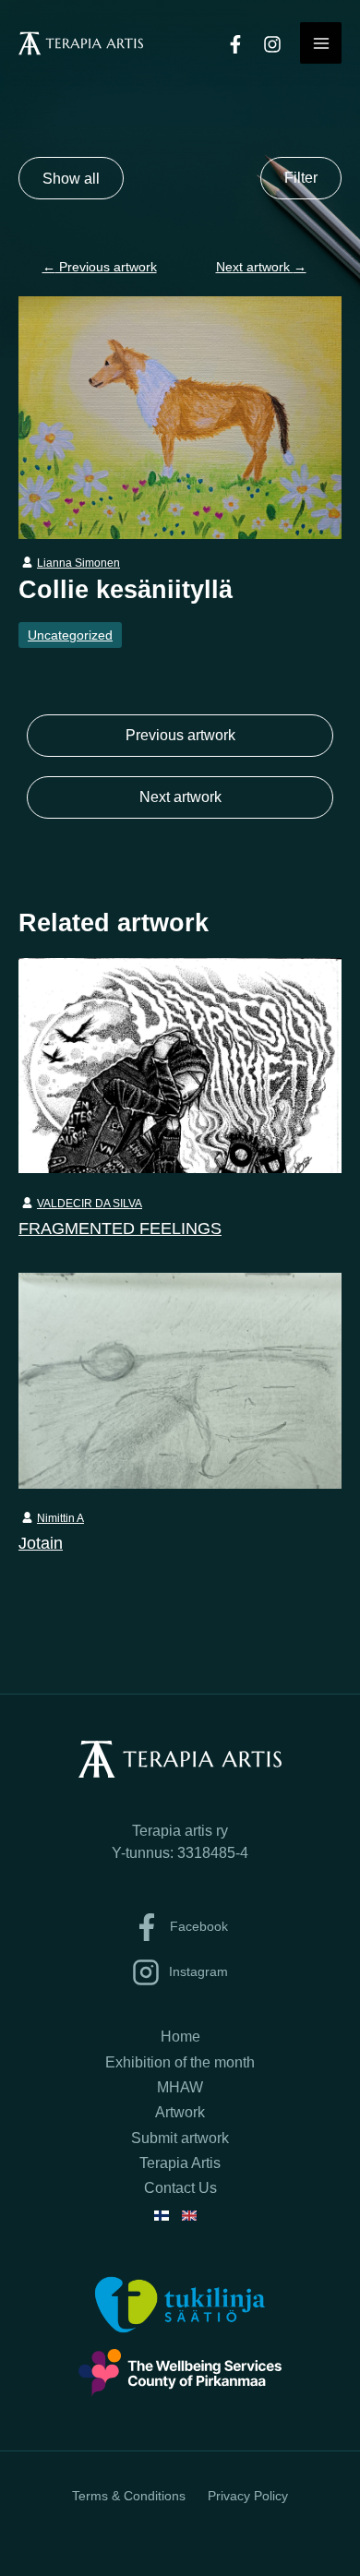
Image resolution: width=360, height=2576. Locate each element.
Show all (71, 178)
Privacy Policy (248, 2496)
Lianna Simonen (78, 563)
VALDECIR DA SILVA (90, 1204)
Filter (301, 178)
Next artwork (261, 267)
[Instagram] (272, 44)
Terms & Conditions (129, 2496)
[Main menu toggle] (321, 43)
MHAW (180, 2087)
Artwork (180, 2112)
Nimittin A (60, 1518)
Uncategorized (70, 635)
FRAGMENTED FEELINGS (120, 1228)
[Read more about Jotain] (180, 1379)
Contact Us (180, 2188)
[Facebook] (235, 44)
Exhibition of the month (180, 2062)
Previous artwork (100, 267)
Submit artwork (180, 2138)
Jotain (41, 1543)
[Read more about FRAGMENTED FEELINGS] (180, 1064)
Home (180, 2037)
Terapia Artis (180, 2163)
